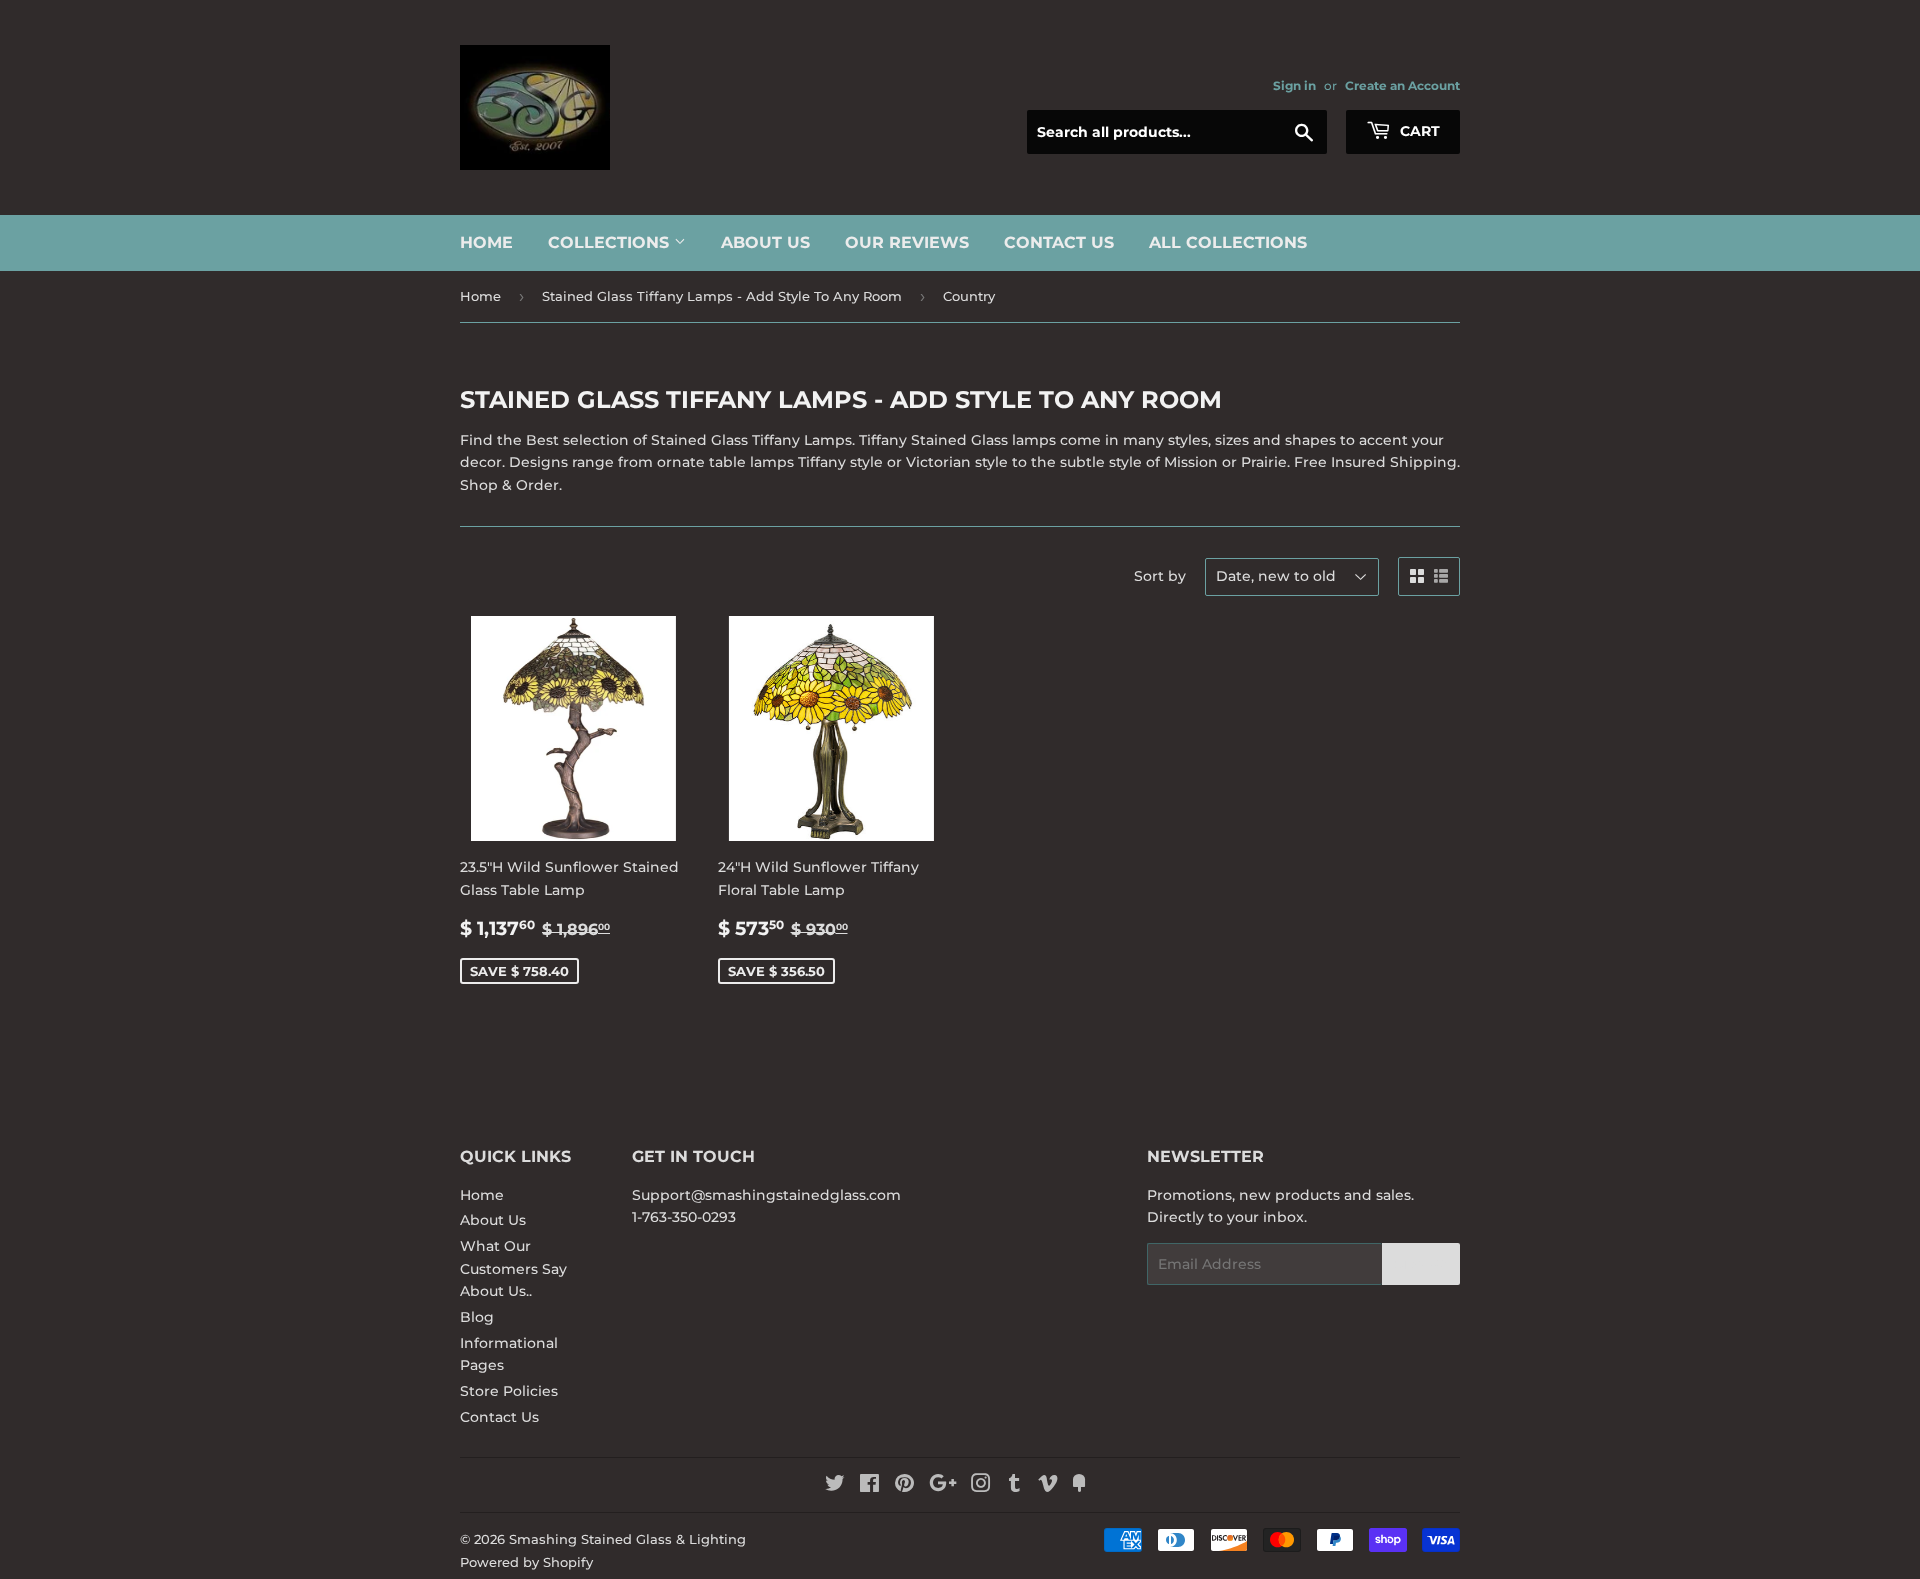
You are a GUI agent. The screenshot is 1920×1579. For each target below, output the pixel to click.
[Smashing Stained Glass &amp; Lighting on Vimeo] (1048, 1486)
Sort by (1160, 576)
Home (486, 242)
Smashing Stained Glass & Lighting (627, 1539)
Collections (611, 242)
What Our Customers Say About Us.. (513, 1268)
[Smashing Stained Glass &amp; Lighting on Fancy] (1079, 1486)
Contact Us (1059, 242)
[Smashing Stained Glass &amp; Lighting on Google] (943, 1486)
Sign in (1294, 85)
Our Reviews (907, 242)
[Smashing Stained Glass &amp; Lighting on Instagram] (981, 1486)
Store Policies (509, 1391)
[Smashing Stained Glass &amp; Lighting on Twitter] (835, 1486)
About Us (765, 242)
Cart (1418, 131)
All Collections (1228, 242)
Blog (477, 1317)
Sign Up (1421, 1264)
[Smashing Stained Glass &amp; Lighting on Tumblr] (1014, 1486)
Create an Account (1402, 85)
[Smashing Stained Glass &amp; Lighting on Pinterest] (904, 1486)
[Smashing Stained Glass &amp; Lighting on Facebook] (869, 1486)
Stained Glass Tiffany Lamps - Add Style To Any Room (722, 296)
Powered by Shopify (526, 1562)
